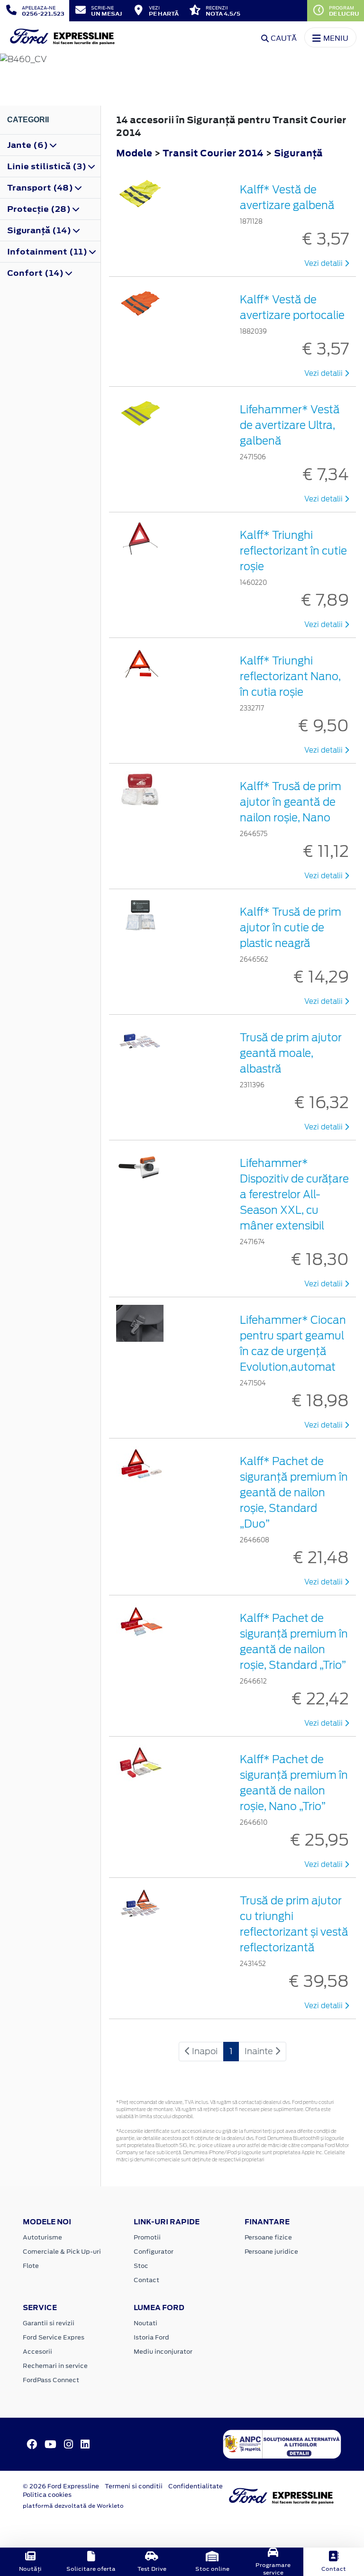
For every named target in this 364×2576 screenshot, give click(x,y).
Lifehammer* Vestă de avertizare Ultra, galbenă (290, 425)
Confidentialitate (196, 2486)
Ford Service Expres (54, 2337)
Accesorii (37, 2352)
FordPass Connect (51, 2380)
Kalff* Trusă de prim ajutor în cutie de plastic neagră (291, 928)
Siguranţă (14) (40, 230)
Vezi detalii (324, 264)
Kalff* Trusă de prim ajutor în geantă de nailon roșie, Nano (291, 802)
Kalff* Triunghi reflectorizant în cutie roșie (293, 551)
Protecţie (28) (40, 209)
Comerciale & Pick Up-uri (62, 2252)
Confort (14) (36, 273)
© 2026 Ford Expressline (61, 2486)
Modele (134, 153)
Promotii (147, 2237)
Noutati (146, 2323)
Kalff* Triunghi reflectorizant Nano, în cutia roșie (290, 676)
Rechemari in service (55, 2366)
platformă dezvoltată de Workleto (73, 2506)
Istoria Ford (151, 2337)
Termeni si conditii (134, 2486)
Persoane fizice (268, 2237)
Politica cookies (47, 2495)
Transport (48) (41, 188)
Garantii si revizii (49, 2323)
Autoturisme (42, 2237)
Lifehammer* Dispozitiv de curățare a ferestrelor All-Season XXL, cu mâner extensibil (294, 1194)
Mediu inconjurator (163, 2352)
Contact (146, 2280)
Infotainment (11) (48, 252)
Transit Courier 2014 (213, 153)
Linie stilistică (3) (48, 166)
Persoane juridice (271, 2252)
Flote (31, 2266)
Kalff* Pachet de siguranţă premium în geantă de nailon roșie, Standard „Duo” (294, 1493)
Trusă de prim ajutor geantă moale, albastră (291, 1053)
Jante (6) (28, 145)
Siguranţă (298, 153)
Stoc (141, 2266)
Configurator (154, 2252)
